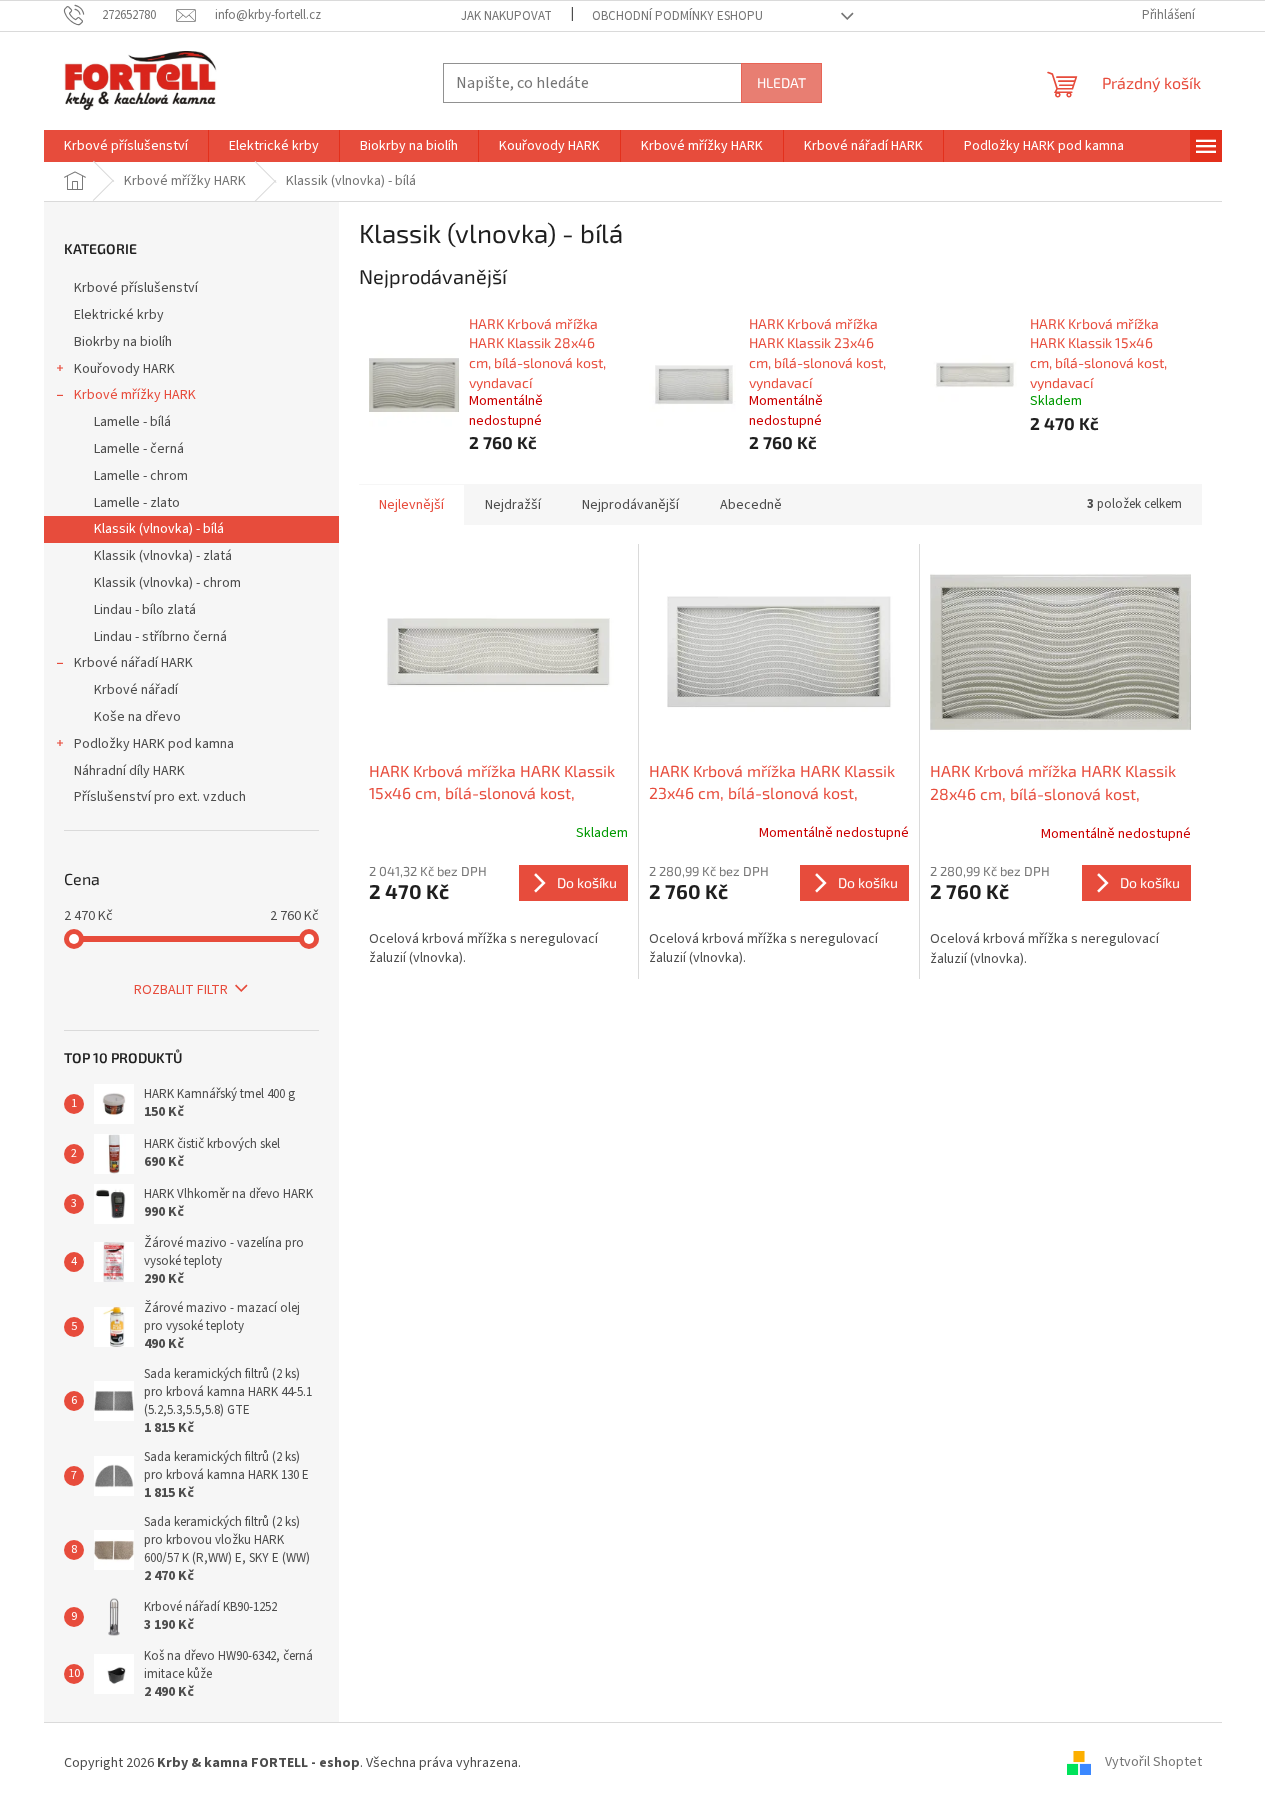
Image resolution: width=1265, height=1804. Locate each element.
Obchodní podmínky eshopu (677, 16)
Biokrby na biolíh (123, 342)
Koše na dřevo (137, 717)
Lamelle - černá (139, 449)
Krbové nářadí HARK (133, 663)
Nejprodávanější (630, 505)
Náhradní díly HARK (129, 771)
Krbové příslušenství (136, 288)
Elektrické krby (119, 315)
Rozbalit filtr (181, 990)
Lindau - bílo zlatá (145, 610)
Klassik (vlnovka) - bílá (159, 529)
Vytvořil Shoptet (1153, 1763)
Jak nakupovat (506, 16)
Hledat (781, 82)
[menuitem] (126, 146)
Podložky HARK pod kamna (154, 744)
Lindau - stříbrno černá (160, 637)
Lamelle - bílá (132, 422)
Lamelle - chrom (141, 476)
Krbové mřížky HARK (135, 395)
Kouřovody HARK (124, 369)
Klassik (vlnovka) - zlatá (163, 556)
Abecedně (751, 505)
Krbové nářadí (136, 690)
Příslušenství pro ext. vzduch (160, 797)
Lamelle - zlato (137, 503)
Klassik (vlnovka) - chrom (167, 583)
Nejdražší (513, 505)
